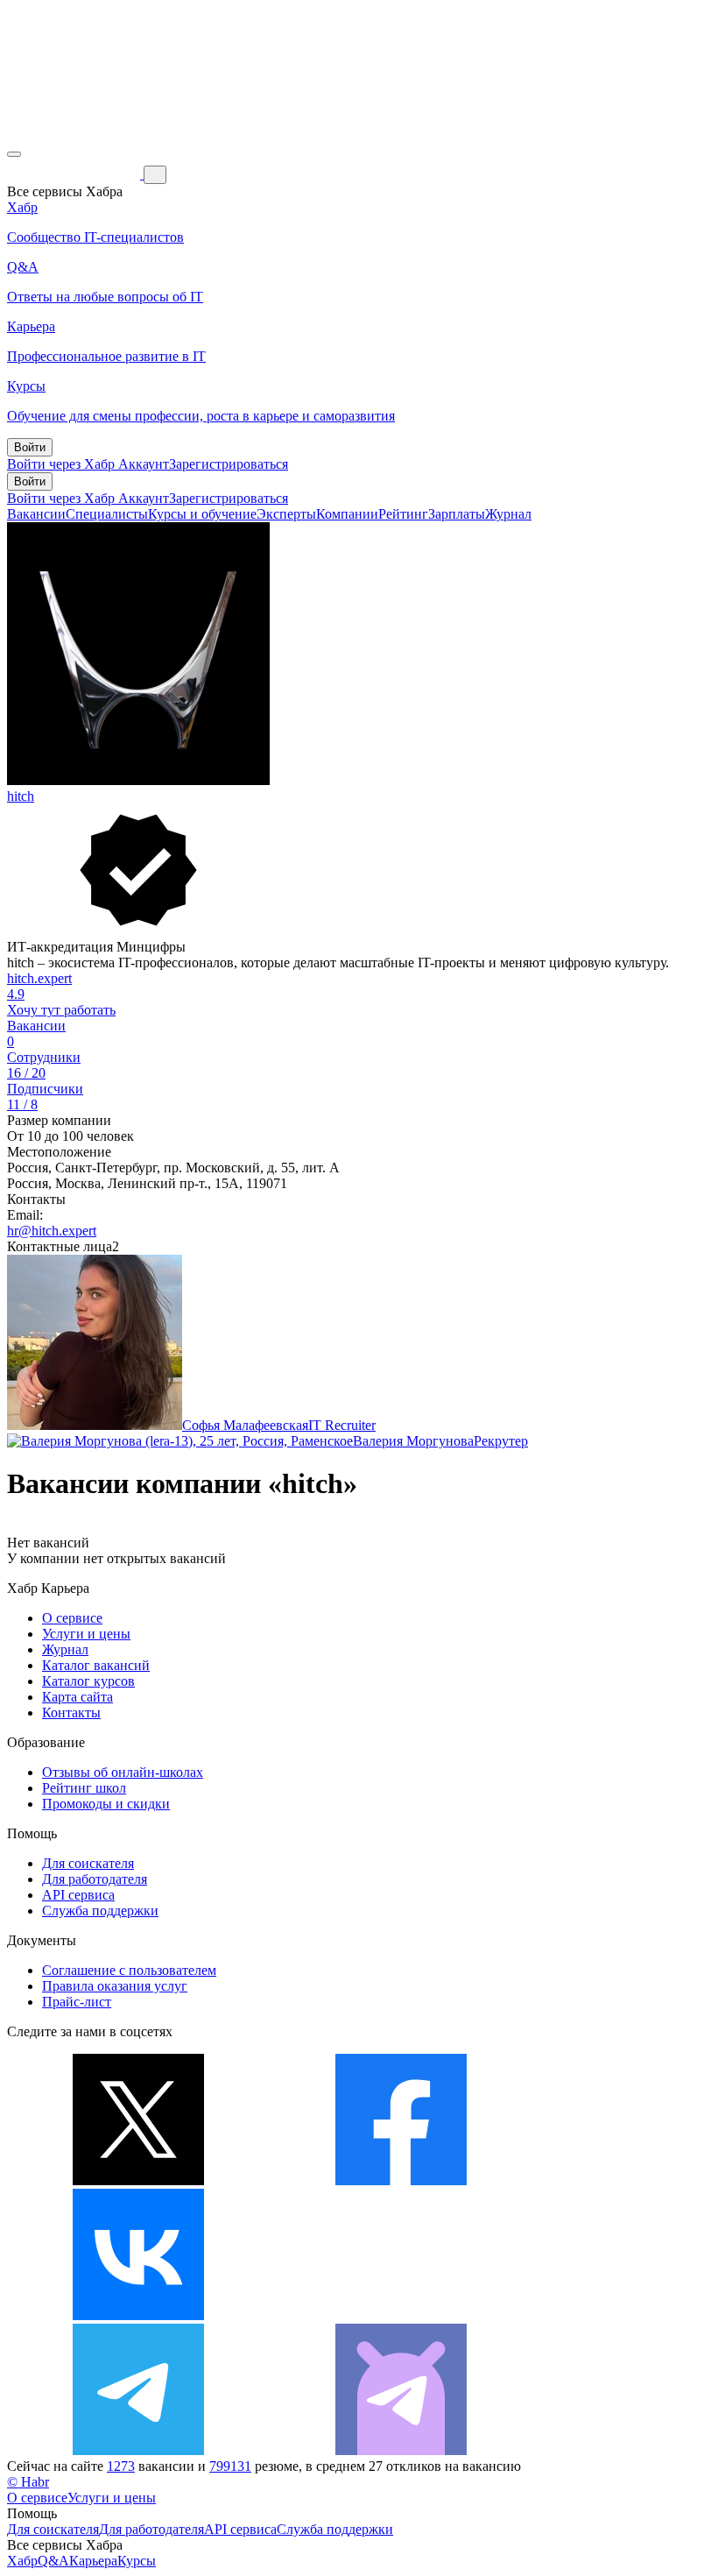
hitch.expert (39, 978)
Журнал (508, 514)
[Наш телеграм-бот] (401, 2450)
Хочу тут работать (61, 1010)
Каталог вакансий (96, 1665)
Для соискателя (88, 1863)
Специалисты (107, 514)
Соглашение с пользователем (129, 1970)
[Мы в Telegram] (138, 2450)
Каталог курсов (88, 1681)
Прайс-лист (77, 2002)
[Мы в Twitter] (138, 2180)
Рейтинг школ (84, 1788)
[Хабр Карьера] (75, 174)
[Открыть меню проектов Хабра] (14, 154)
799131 (230, 2466)
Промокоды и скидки (106, 1804)
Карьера (93, 2561)
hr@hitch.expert (52, 1231)
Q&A (53, 2561)
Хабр (22, 2561)
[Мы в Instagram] (401, 2315)
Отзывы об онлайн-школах (123, 1772)
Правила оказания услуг (115, 1986)
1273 (121, 2466)
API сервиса (78, 1895)
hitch (21, 796)
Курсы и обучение (202, 514)
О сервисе (72, 1618)
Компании (347, 514)
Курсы (137, 2561)
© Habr (28, 2482)
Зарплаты (457, 514)
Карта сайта (77, 1697)
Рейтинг (403, 514)
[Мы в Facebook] (401, 2180)
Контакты (71, 1713)
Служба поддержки (100, 1911)
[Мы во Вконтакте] (138, 2315)
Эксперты (286, 514)
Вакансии (36, 514)
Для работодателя (95, 1879)
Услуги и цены (86, 1634)
